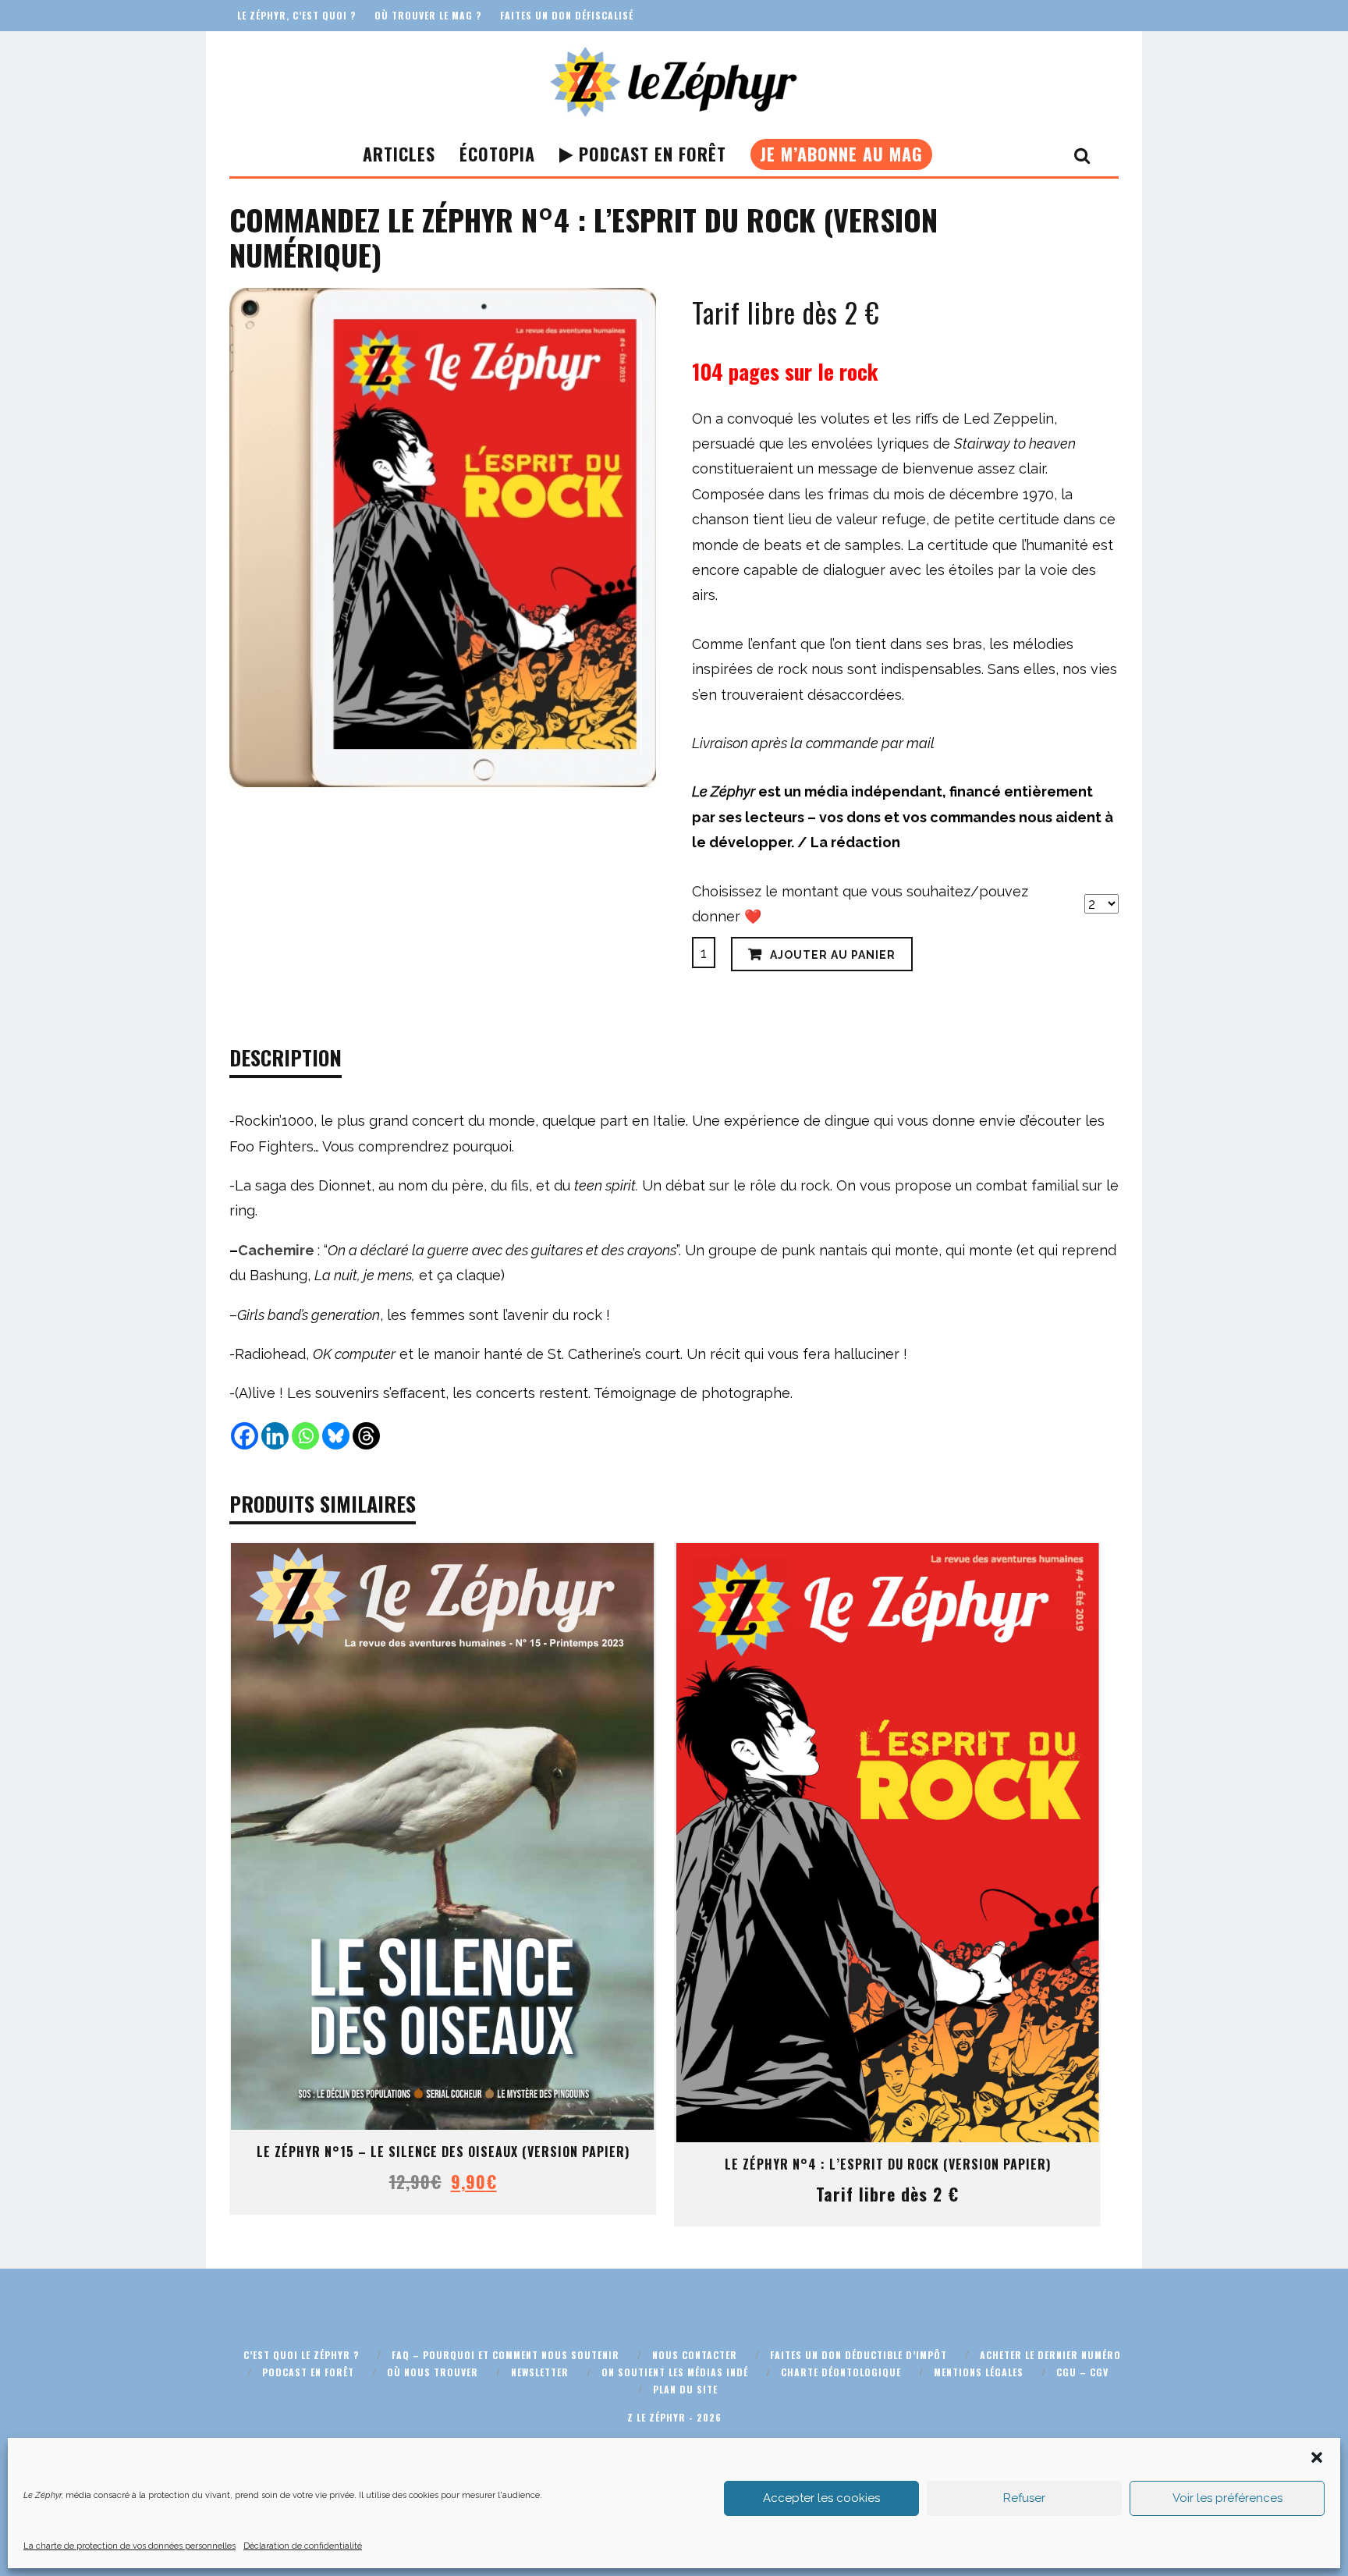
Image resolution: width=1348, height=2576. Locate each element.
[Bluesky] (336, 1436)
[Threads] (366, 1436)
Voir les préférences (1227, 2498)
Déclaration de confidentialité (303, 2546)
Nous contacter (695, 2355)
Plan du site (685, 2389)
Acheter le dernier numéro (1050, 2355)
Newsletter (540, 2372)
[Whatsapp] (305, 1436)
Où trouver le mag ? (428, 15)
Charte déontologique (841, 2372)
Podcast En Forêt (650, 154)
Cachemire (276, 1250)
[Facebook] (245, 1436)
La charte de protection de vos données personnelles (129, 2546)
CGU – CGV (1082, 2372)
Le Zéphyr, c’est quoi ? (296, 15)
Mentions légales (979, 2372)
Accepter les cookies (821, 2498)
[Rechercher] (1082, 154)
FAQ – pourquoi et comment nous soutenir (505, 2355)
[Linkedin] (275, 1436)
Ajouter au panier (833, 955)
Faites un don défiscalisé (567, 15)
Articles (399, 154)
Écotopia (497, 154)
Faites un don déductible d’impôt (858, 2355)
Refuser (1024, 2498)
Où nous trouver (433, 2372)
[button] (1317, 2457)
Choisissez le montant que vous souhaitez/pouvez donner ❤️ (860, 904)
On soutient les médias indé (675, 2372)
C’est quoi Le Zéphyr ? (301, 2355)
